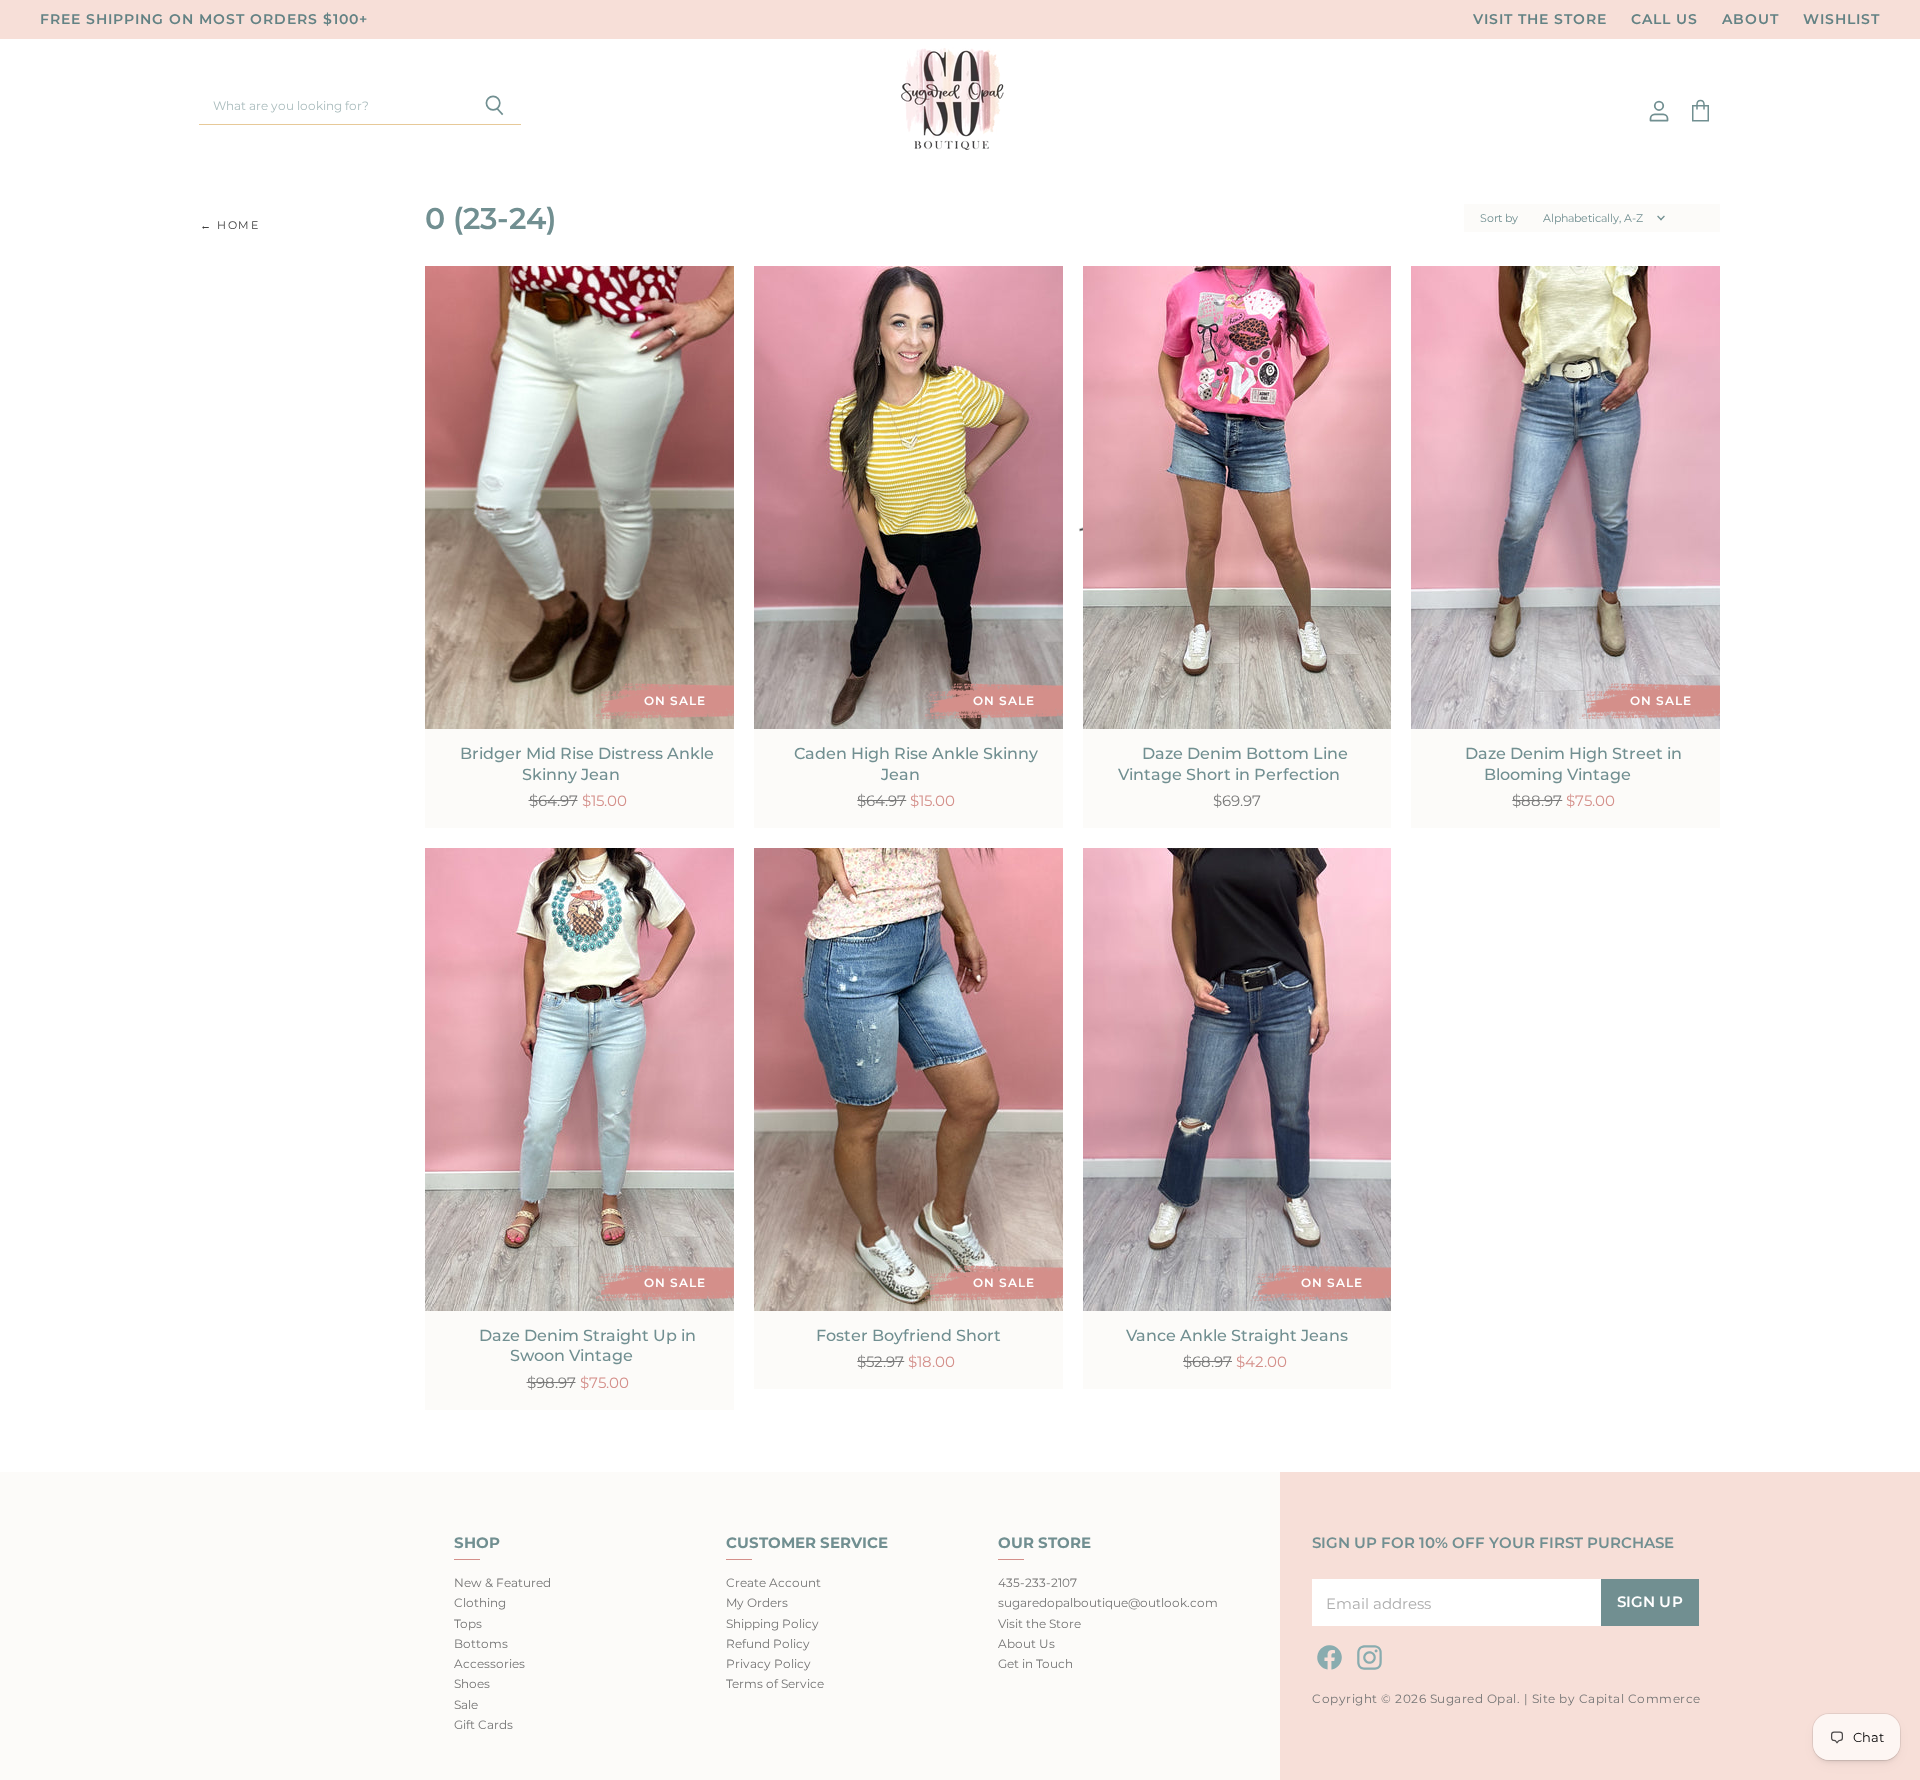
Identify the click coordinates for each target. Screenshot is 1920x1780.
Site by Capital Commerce (1616, 1698)
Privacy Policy (768, 1663)
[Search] (494, 107)
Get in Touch (1035, 1663)
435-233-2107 (1037, 1582)
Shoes (472, 1683)
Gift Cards (483, 1724)
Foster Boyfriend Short (908, 1335)
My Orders (757, 1602)
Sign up (1650, 1602)
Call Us (1664, 19)
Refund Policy (768, 1643)
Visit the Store (1540, 19)
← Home (230, 225)
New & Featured (502, 1582)
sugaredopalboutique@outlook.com (1108, 1602)
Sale (466, 1704)
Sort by (1499, 218)
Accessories (489, 1663)
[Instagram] (1366, 1654)
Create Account (773, 1582)
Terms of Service (775, 1683)
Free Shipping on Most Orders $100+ (204, 19)
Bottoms (481, 1643)
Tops (468, 1623)
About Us (1026, 1643)
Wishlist (1841, 19)
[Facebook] (1326, 1654)
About (1750, 19)
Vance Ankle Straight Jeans (1237, 1335)
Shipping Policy (772, 1623)
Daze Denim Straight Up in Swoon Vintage (587, 1345)
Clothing (480, 1602)
